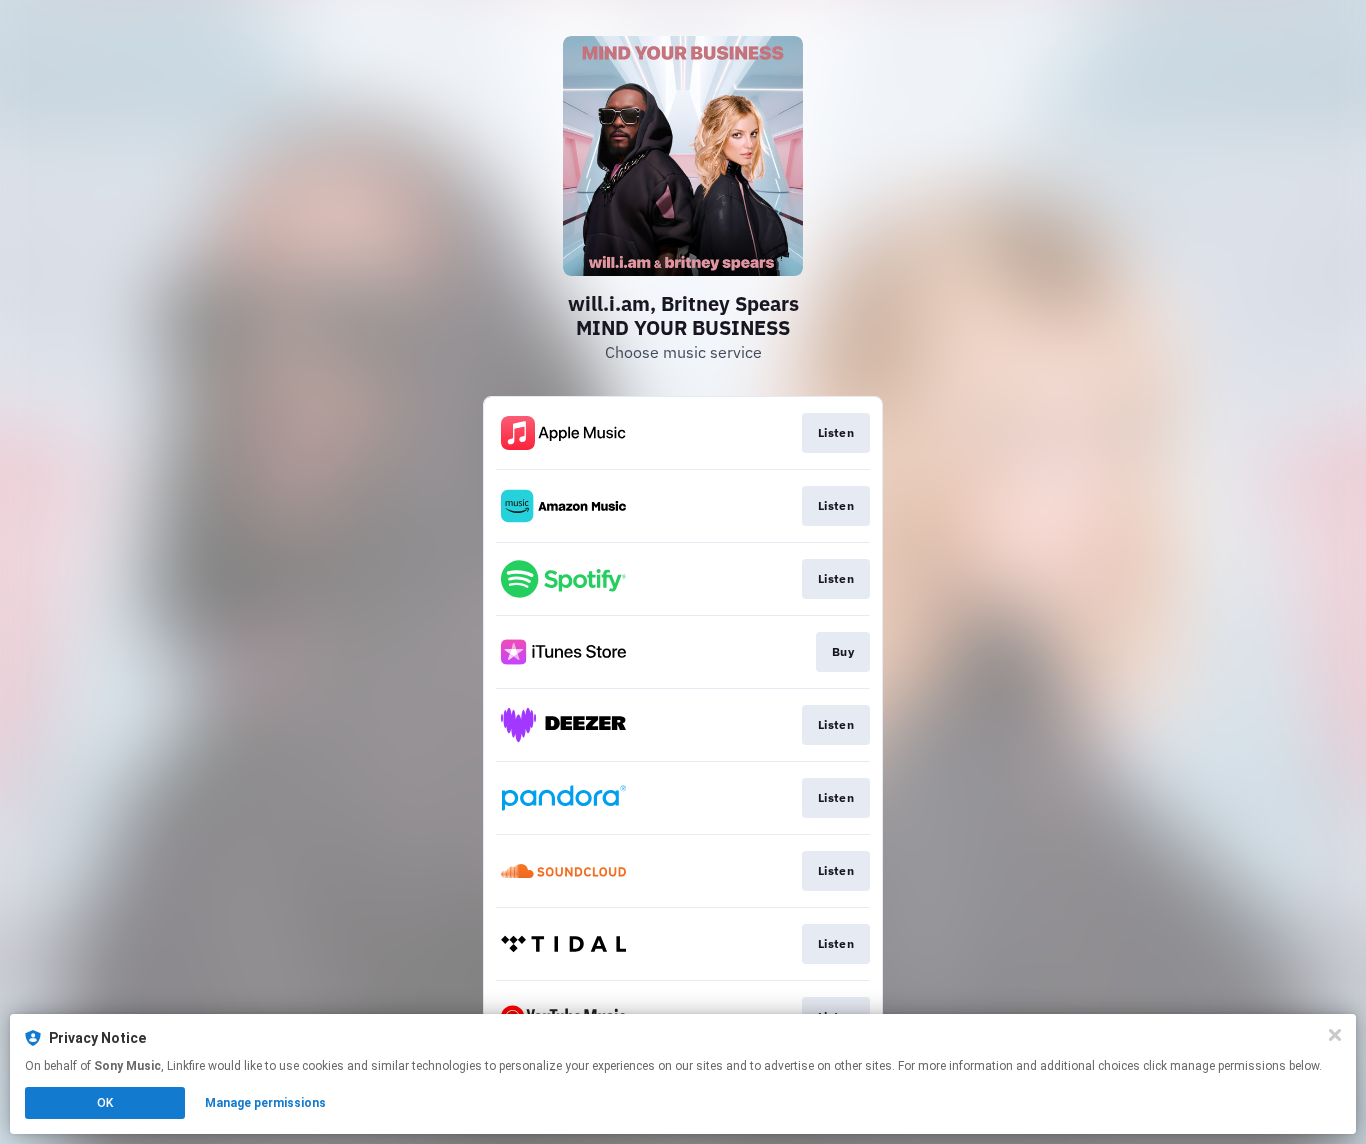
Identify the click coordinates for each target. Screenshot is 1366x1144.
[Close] (1335, 1035)
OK (105, 1103)
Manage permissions (265, 1103)
